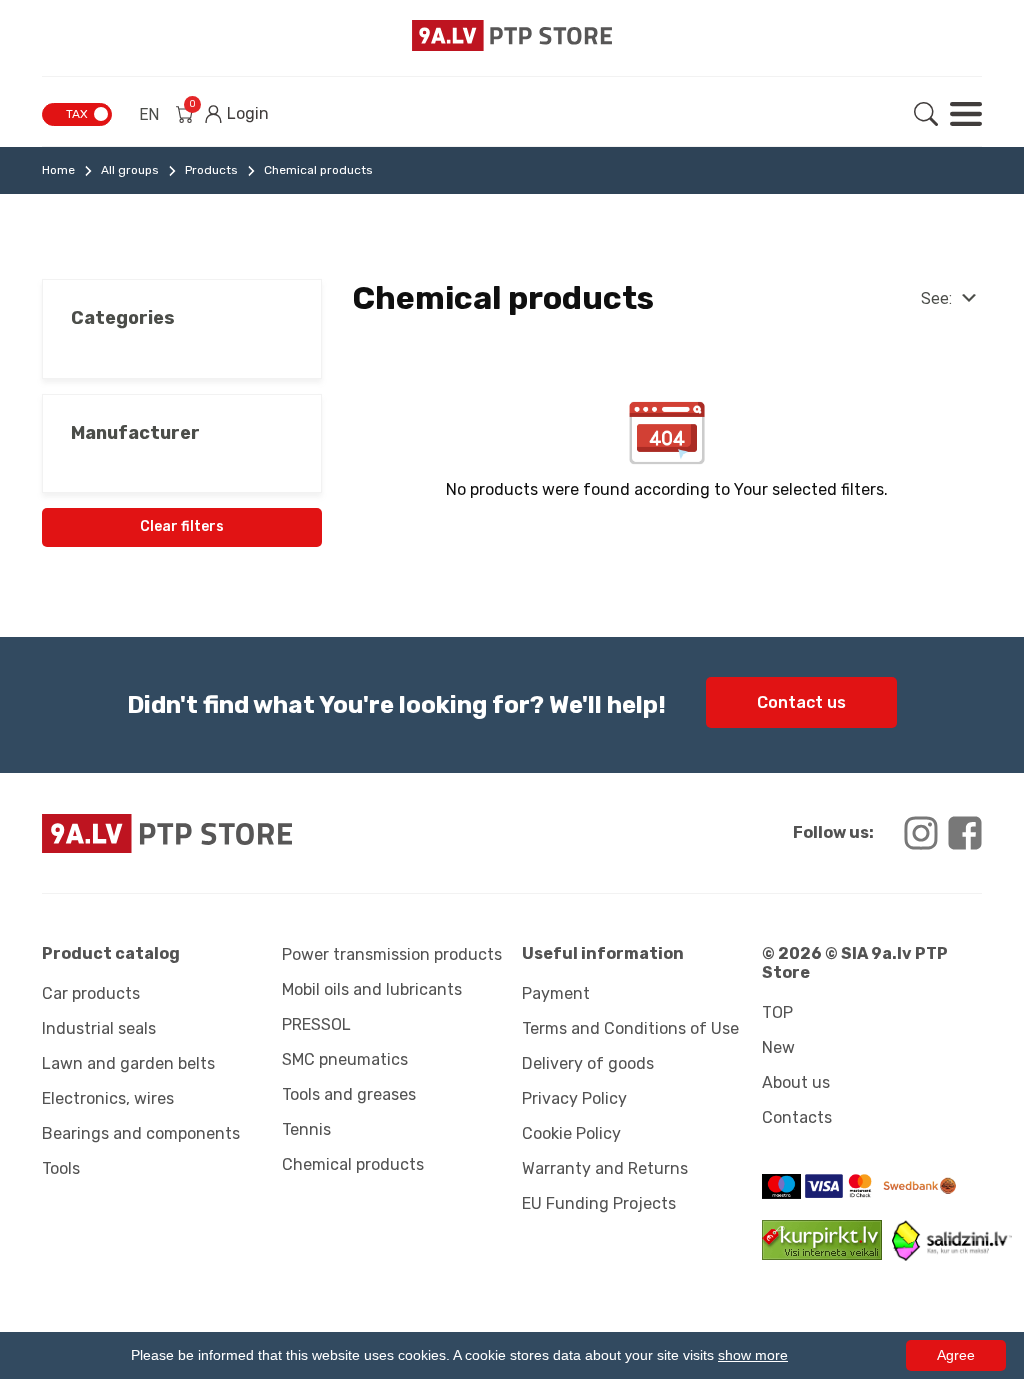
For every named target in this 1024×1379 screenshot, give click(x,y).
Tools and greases (349, 1094)
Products (211, 170)
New (778, 1047)
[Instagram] (921, 833)
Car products (91, 993)
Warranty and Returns (605, 1168)
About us (796, 1082)
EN (149, 114)
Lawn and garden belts (128, 1063)
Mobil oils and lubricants (372, 989)
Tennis (306, 1129)
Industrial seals (99, 1028)
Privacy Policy (574, 1098)
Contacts (797, 1117)
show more (753, 1355)
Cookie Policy (571, 1133)
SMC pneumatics (345, 1059)
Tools (61, 1168)
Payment (556, 993)
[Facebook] (965, 833)
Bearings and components (141, 1133)
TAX (77, 114)
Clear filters (182, 526)
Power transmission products (392, 954)
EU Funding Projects (599, 1203)
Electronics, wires (108, 1098)
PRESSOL (316, 1024)
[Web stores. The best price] (952, 1255)
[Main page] (512, 35)
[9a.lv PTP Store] (272, 833)
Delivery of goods (588, 1063)
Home (58, 170)
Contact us (801, 702)
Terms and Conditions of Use (630, 1028)
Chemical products (353, 1164)
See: (936, 298)
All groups (130, 170)
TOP (777, 1012)
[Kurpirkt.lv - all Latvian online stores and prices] (827, 1254)
